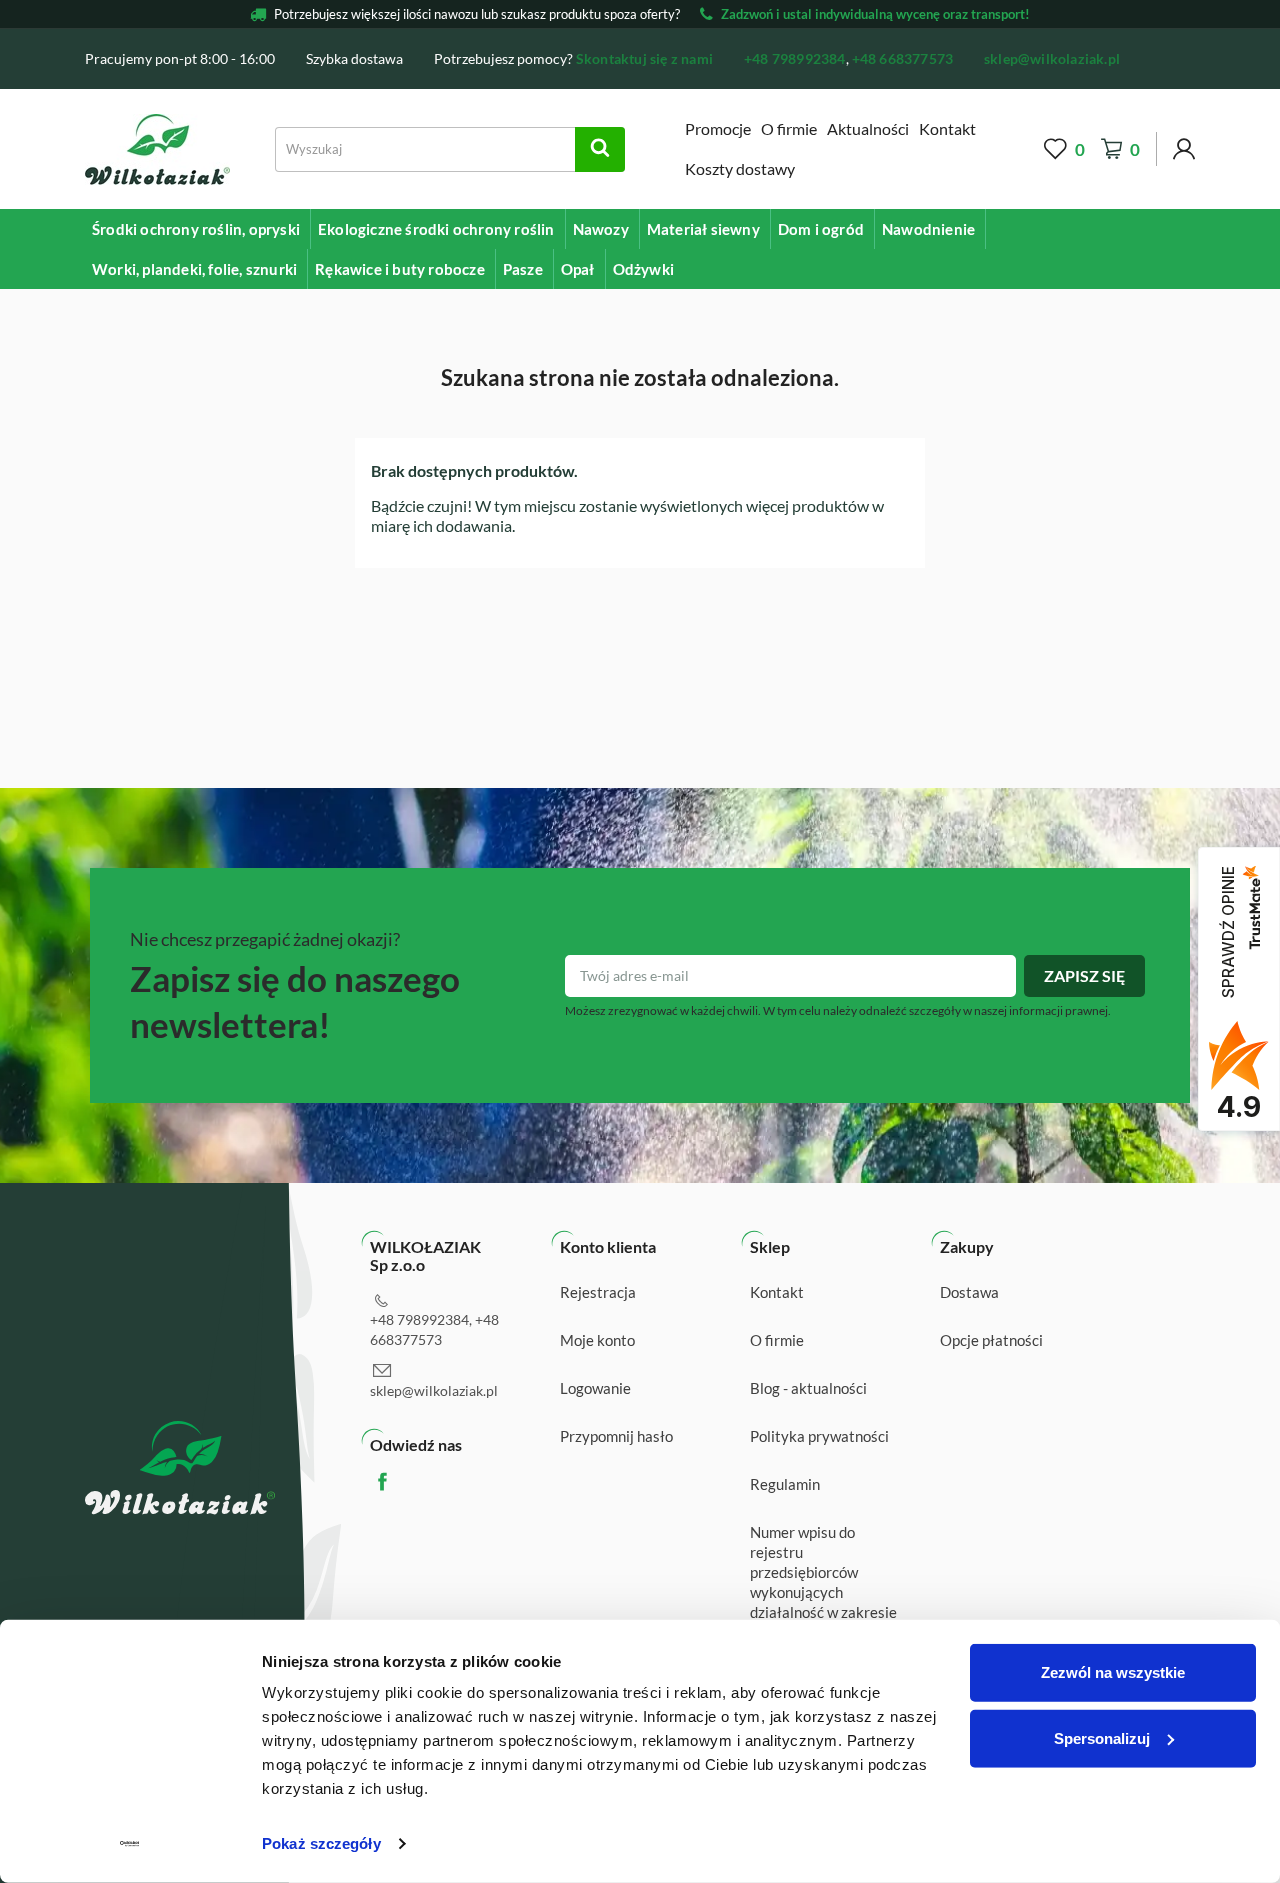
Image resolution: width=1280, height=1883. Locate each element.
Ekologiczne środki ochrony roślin (436, 229)
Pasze (523, 269)
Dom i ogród (821, 229)
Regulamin (785, 1484)
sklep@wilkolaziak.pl (1052, 58)
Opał (578, 269)
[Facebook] (1173, 57)
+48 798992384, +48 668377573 (434, 1329)
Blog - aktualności (808, 1388)
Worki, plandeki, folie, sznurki (194, 269)
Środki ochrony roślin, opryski (196, 229)
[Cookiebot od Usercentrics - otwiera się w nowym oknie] (129, 1844)
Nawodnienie (928, 229)
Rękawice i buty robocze (400, 269)
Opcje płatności (991, 1340)
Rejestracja (598, 1292)
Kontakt (947, 128)
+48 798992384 (795, 58)
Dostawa (969, 1292)
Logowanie (595, 1388)
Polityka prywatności (819, 1436)
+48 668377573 (903, 58)
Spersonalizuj (1102, 1737)
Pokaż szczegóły (321, 1843)
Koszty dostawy (740, 168)
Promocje (718, 128)
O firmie (789, 128)
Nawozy (601, 229)
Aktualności (868, 128)
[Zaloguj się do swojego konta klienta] (1184, 149)
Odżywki (643, 269)
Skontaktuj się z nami (644, 58)
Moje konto (597, 1340)
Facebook (401, 1481)
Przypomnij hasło (616, 1436)
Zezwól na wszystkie (1113, 1672)
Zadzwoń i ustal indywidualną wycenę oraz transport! (875, 14)
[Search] (600, 149)
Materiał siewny (703, 229)
